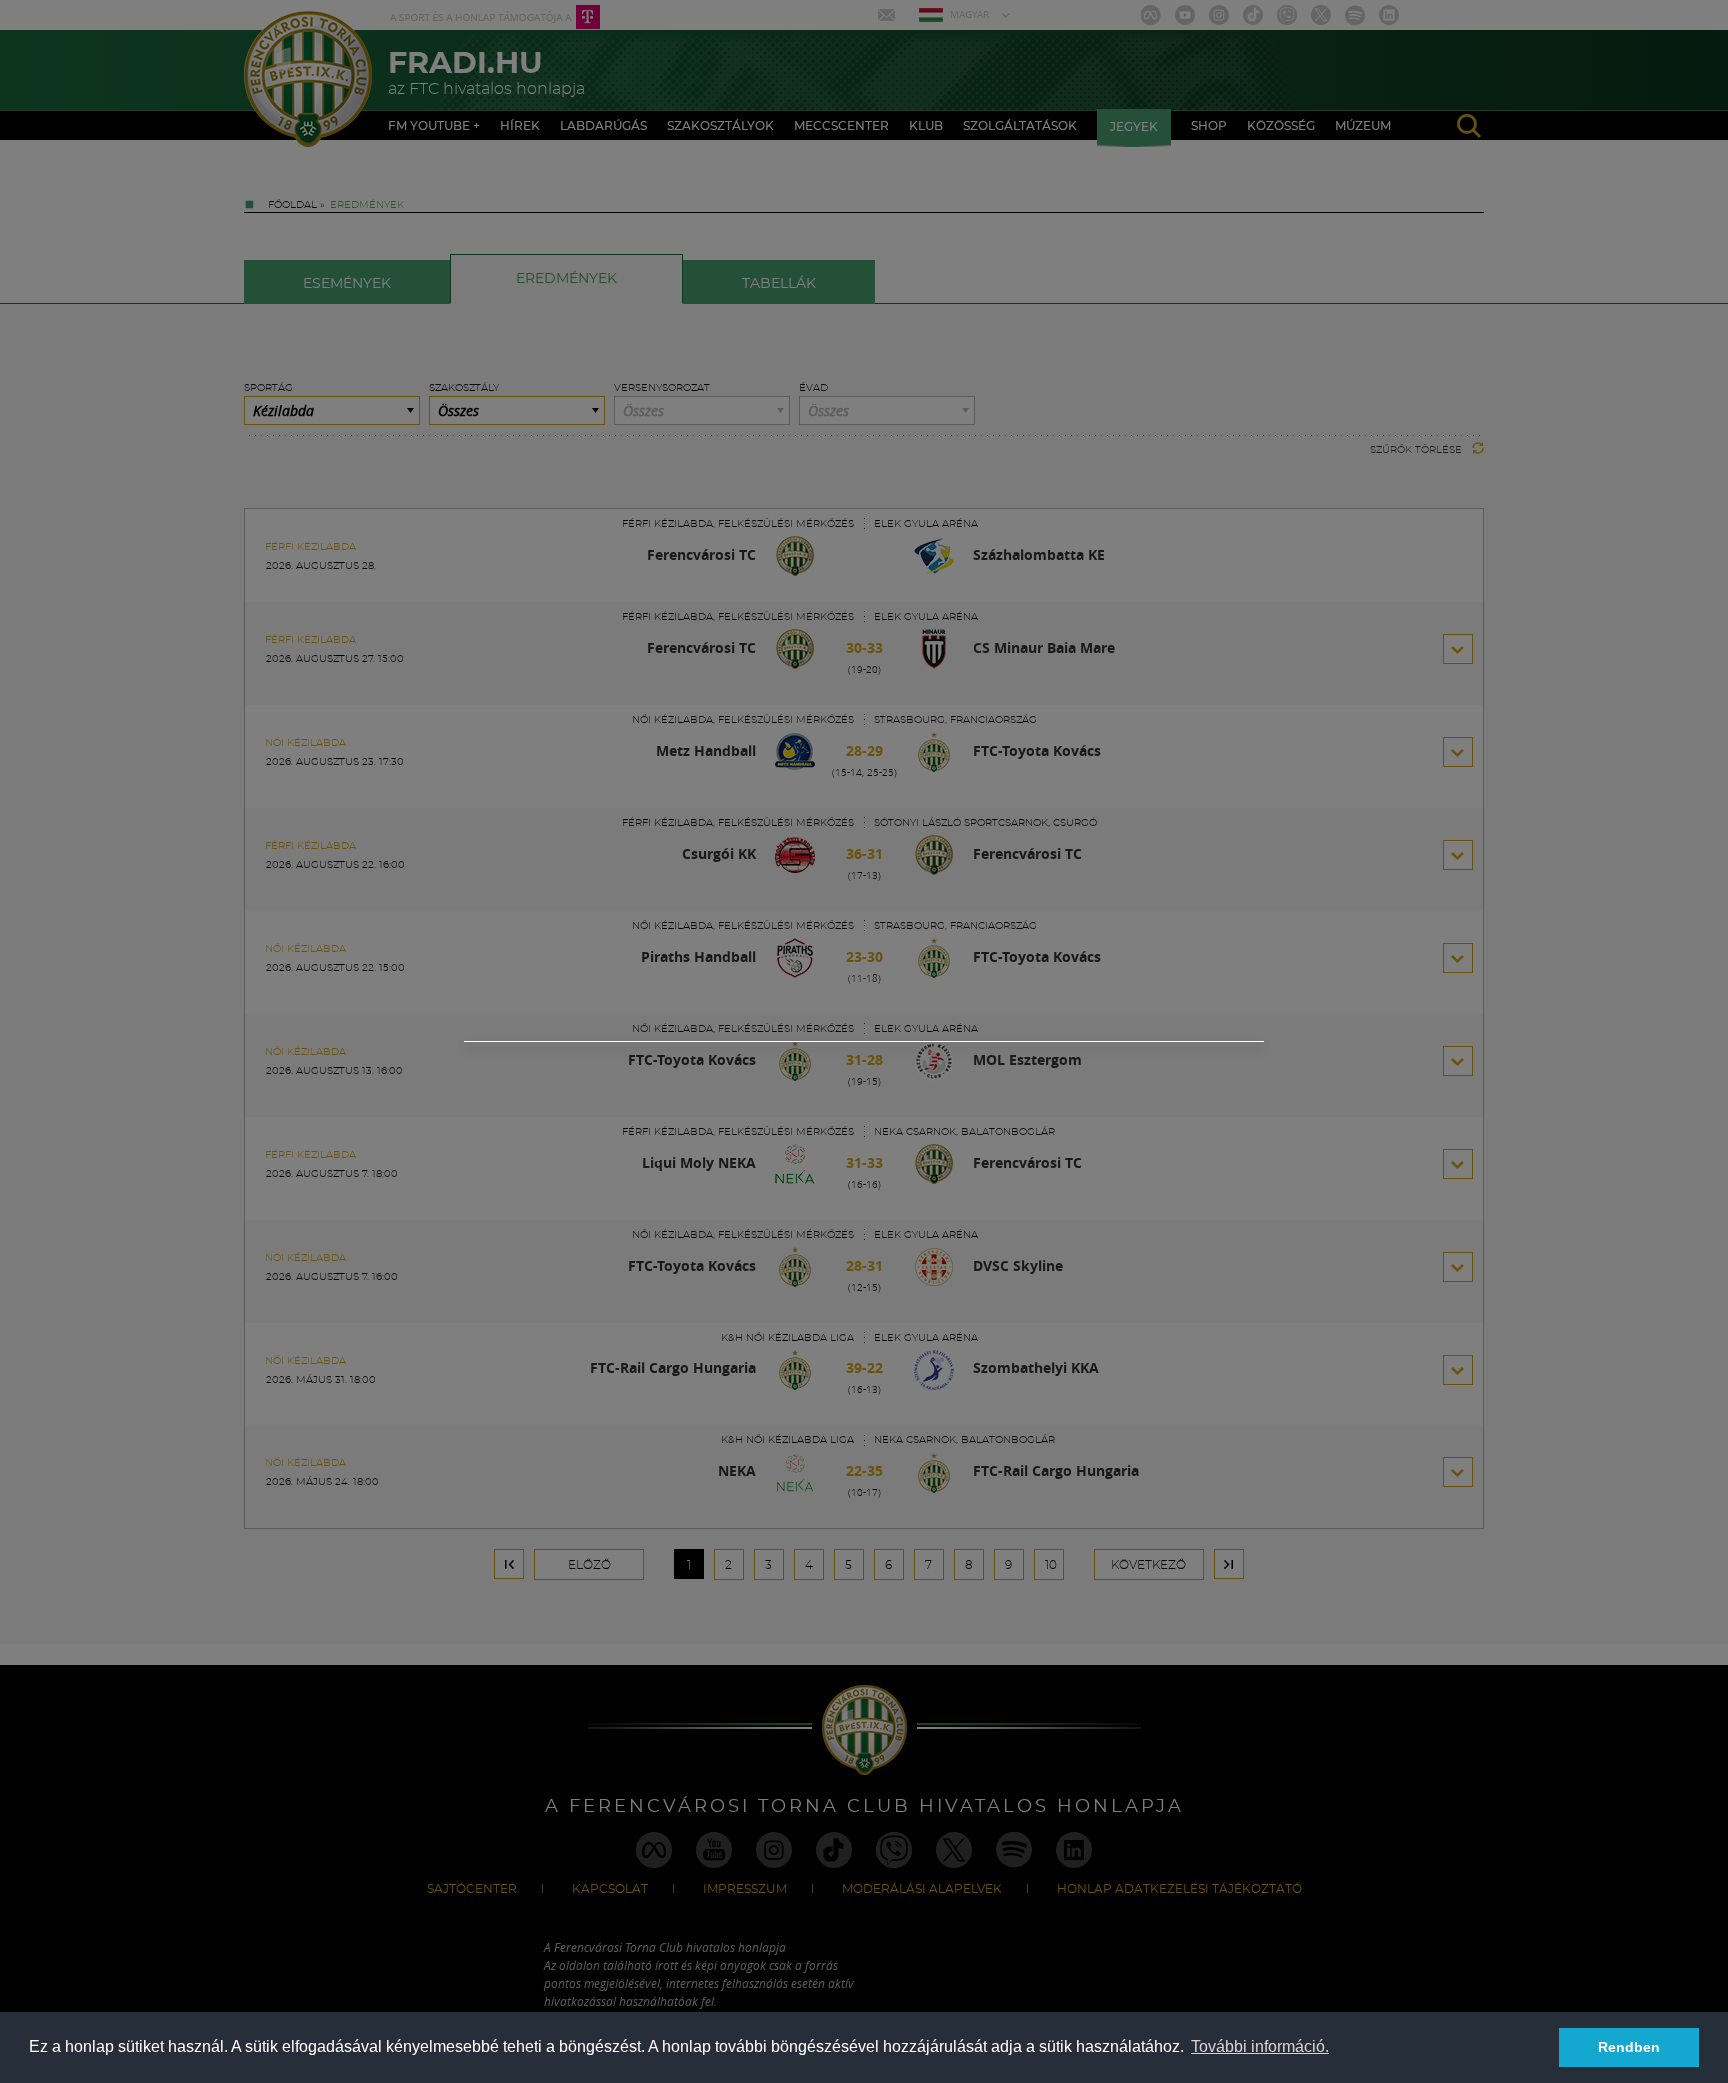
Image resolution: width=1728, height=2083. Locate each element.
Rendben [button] (1629, 2047)
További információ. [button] (1260, 2046)
